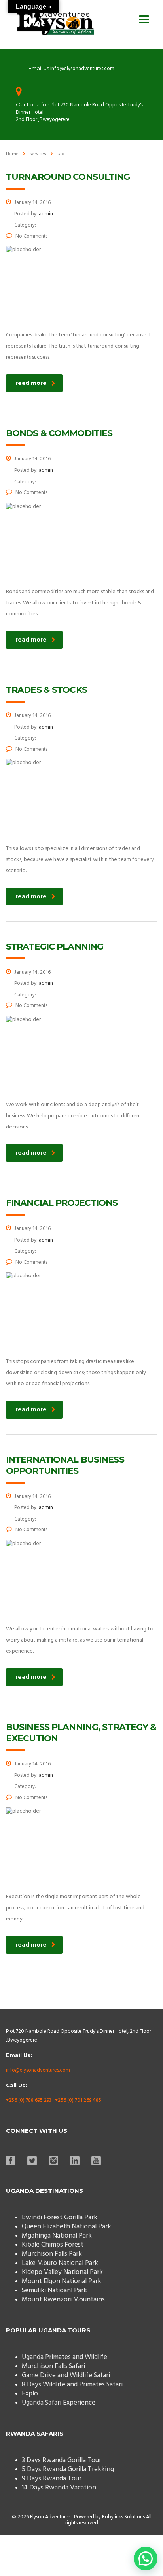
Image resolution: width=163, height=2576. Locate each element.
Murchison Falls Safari (53, 2366)
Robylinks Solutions (123, 2517)
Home (12, 154)
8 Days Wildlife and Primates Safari (72, 2385)
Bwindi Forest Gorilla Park (60, 2217)
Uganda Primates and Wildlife (64, 2357)
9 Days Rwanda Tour (52, 2479)
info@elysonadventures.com (38, 2070)
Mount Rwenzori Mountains (63, 2300)
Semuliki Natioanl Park (54, 2291)
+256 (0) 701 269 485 (78, 2100)
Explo (30, 2394)
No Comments (31, 236)
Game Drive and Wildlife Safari (66, 2375)
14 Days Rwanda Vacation (59, 2488)
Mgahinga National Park (57, 2236)
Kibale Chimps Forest (53, 2245)
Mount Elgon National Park (62, 2281)
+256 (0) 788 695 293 (29, 2100)
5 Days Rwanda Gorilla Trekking (68, 2469)
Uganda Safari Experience (59, 2403)
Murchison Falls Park (52, 2254)
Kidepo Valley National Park (62, 2272)
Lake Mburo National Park (60, 2263)
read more (31, 383)
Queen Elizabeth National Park (66, 2227)
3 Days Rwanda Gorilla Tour (62, 2460)
